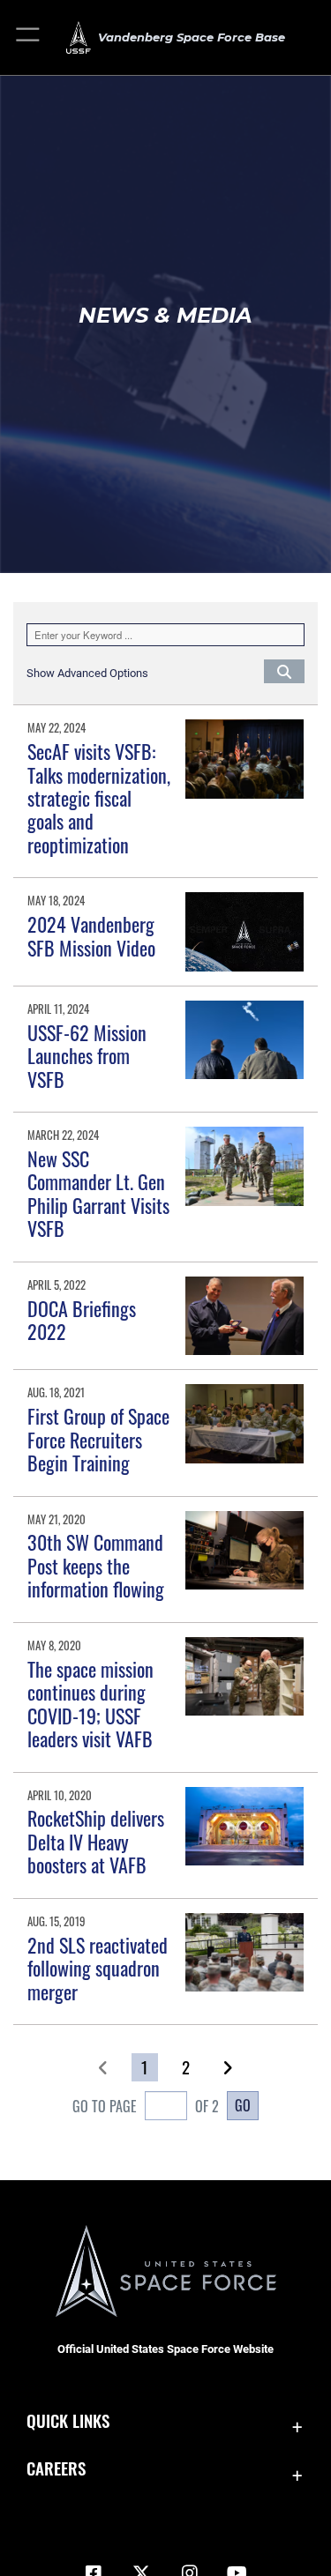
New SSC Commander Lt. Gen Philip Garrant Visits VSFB (98, 1193)
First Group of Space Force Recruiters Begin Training (98, 1439)
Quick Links (68, 2420)
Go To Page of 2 (146, 2106)
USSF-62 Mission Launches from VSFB (87, 1056)
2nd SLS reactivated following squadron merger (98, 1968)
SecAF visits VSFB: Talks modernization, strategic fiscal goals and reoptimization (99, 798)
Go (243, 2105)
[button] (29, 37)
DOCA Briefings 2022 (82, 1320)
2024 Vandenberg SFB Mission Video (91, 935)
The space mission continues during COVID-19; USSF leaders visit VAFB (90, 1704)
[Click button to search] (284, 671)
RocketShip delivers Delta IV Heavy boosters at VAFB (96, 1841)
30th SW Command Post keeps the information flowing (96, 1565)
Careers (56, 2468)
